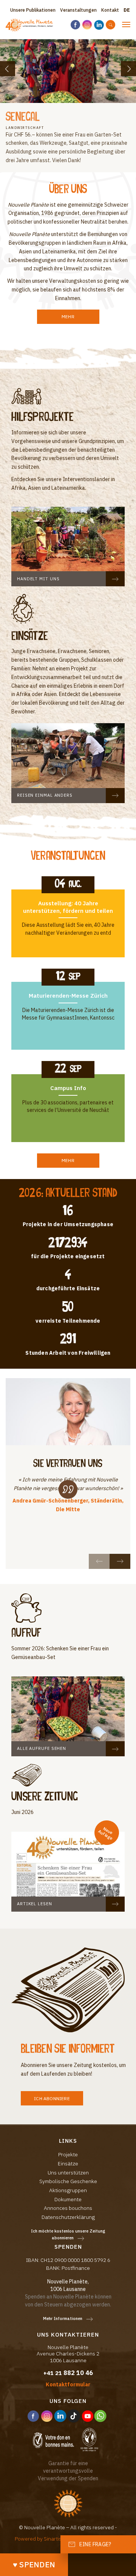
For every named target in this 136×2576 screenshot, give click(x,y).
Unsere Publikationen (33, 10)
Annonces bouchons (68, 2208)
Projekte (68, 2154)
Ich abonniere (52, 2098)
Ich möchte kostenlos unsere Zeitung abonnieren (68, 2235)
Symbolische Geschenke (68, 2181)
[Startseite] (30, 25)
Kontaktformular (68, 2384)
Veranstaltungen (78, 10)
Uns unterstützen (68, 2173)
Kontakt (110, 10)
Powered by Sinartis (38, 2539)
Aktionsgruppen (68, 2190)
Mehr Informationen (63, 2318)
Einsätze (68, 2164)
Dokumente (68, 2199)
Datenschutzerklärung (68, 2217)
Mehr (68, 317)
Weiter (128, 69)
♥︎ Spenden (34, 2564)
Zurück (8, 69)
